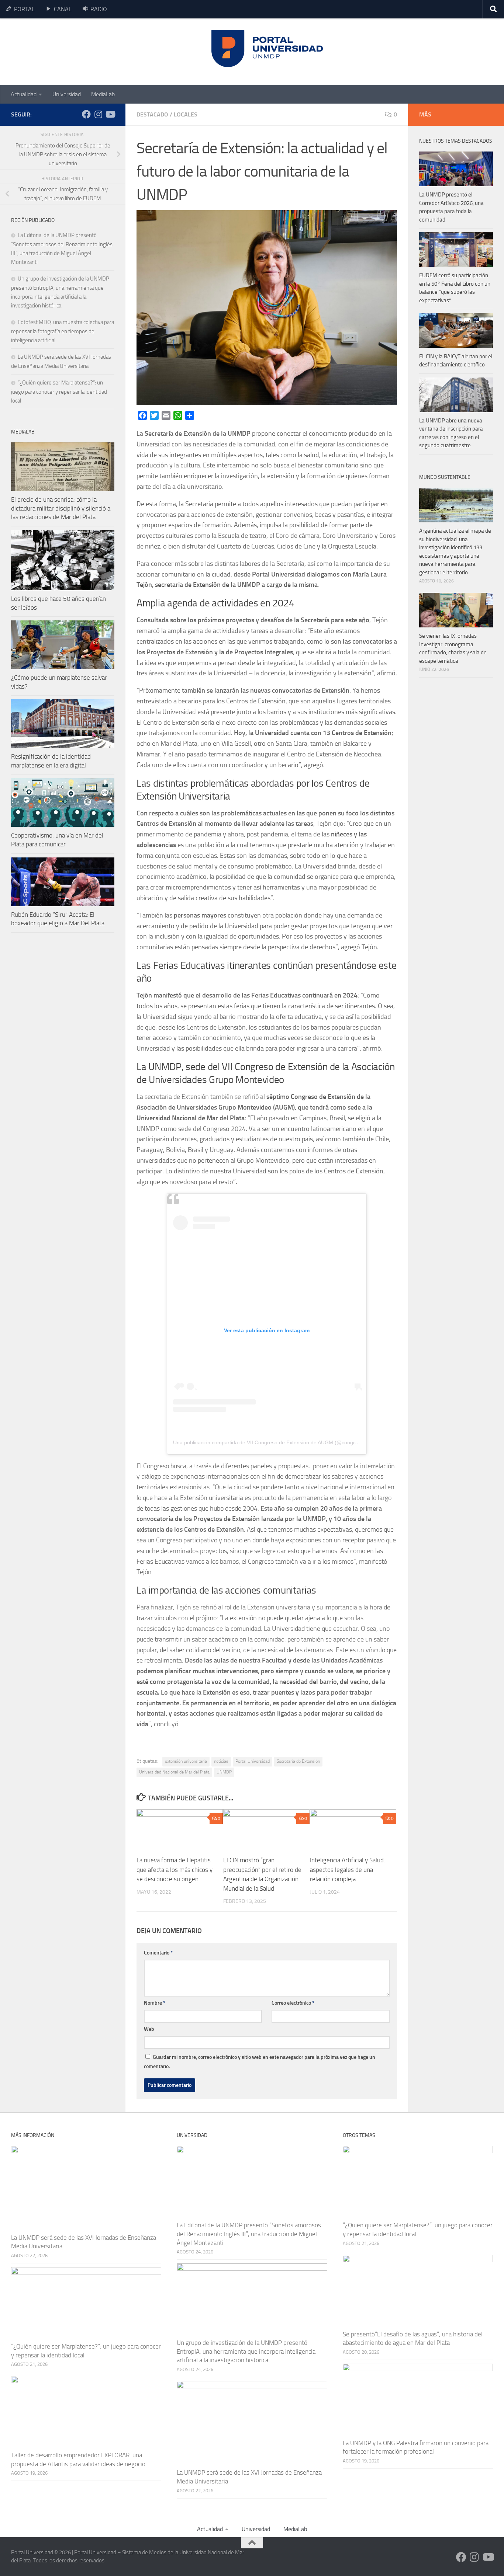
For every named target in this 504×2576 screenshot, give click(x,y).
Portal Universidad (253, 1761)
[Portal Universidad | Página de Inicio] (67, 52)
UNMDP (224, 1772)
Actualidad (24, 94)
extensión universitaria (186, 1761)
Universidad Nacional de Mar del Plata (174, 1772)
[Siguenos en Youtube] (110, 114)
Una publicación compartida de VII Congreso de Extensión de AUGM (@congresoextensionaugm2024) (293, 1442)
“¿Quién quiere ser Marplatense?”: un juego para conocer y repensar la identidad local (59, 392)
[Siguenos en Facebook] (86, 114)
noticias (221, 1761)
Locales (186, 114)
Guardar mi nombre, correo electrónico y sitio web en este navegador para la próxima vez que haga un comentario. (260, 2062)
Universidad (67, 94)
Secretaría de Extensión (298, 1761)
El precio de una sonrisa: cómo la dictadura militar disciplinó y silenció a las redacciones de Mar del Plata (61, 508)
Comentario (158, 1953)
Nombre (155, 2003)
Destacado (152, 114)
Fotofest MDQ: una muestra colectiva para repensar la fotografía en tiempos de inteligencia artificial (63, 331)
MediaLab (103, 94)
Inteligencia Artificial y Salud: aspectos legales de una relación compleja (348, 1870)
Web (149, 2029)
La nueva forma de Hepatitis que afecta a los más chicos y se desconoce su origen (175, 1870)
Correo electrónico (293, 2003)
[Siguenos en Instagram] (98, 114)
